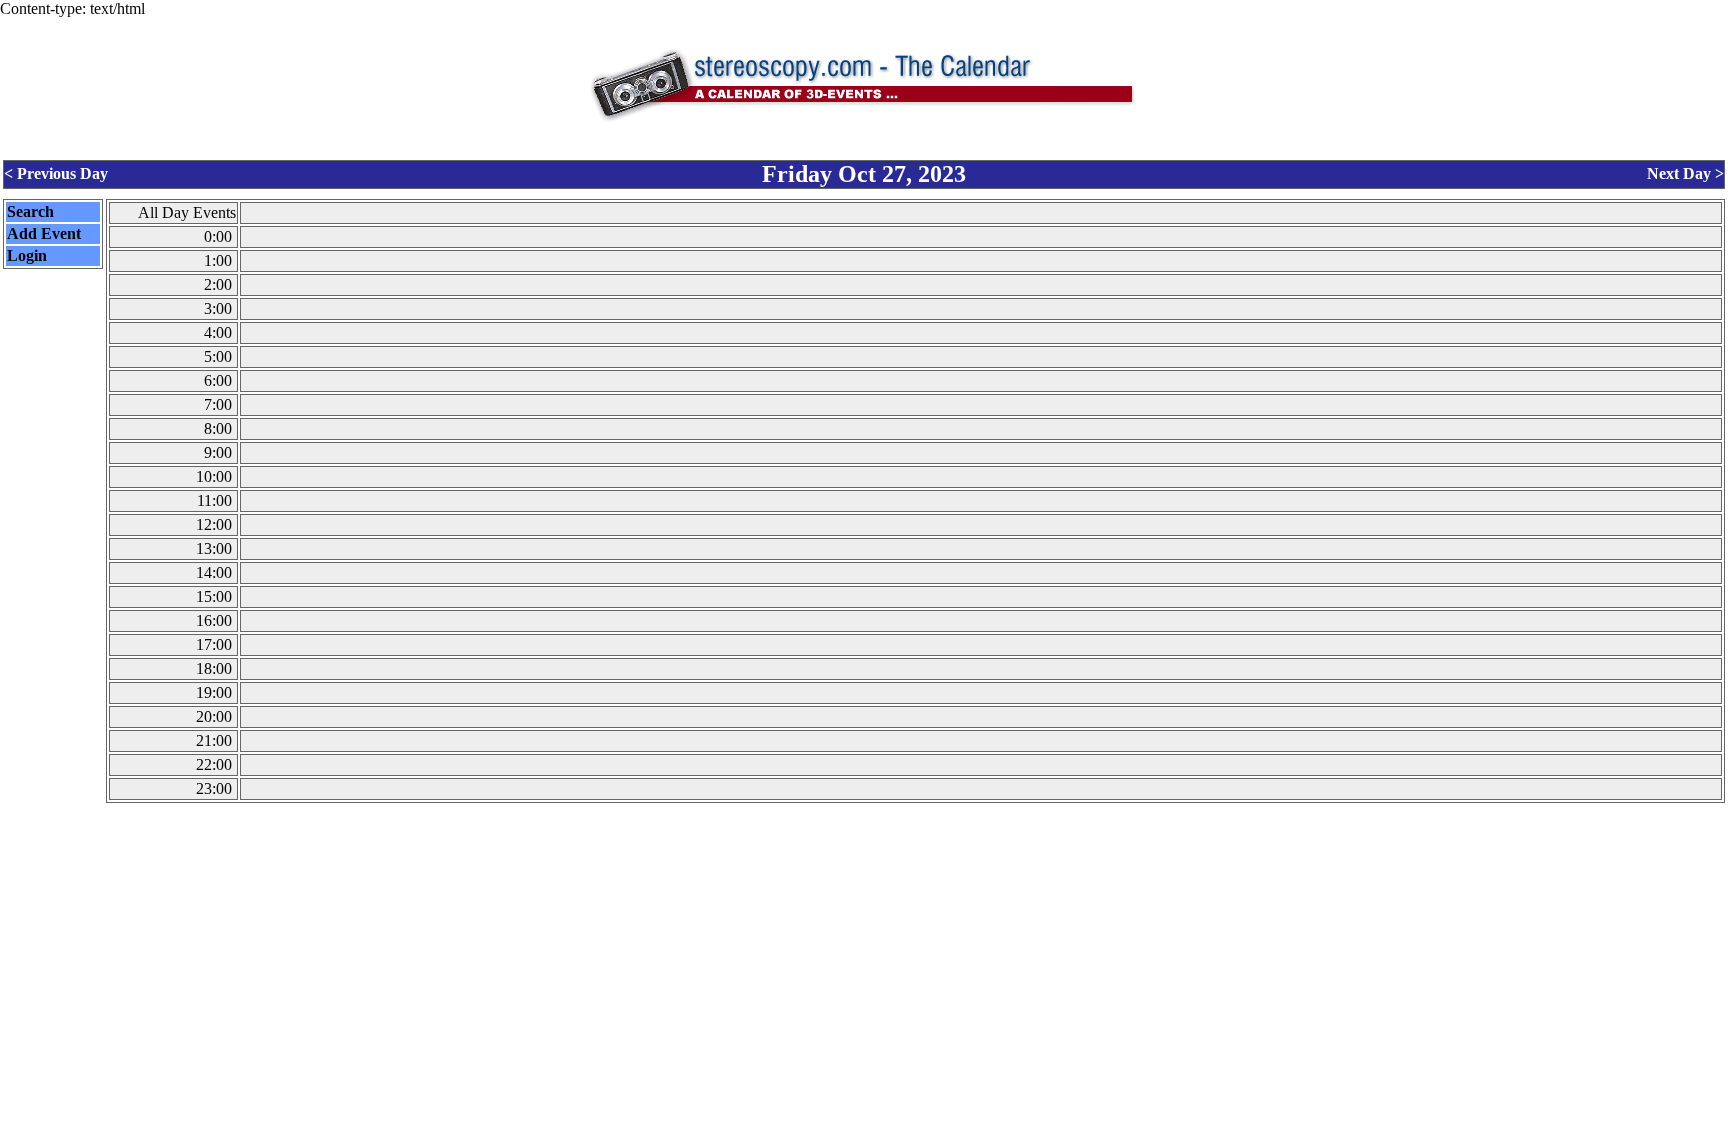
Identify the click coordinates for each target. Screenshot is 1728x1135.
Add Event (44, 233)
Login (27, 255)
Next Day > (1685, 173)
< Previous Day (56, 173)
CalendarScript (908, 1123)
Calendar (808, 1123)
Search (30, 211)
